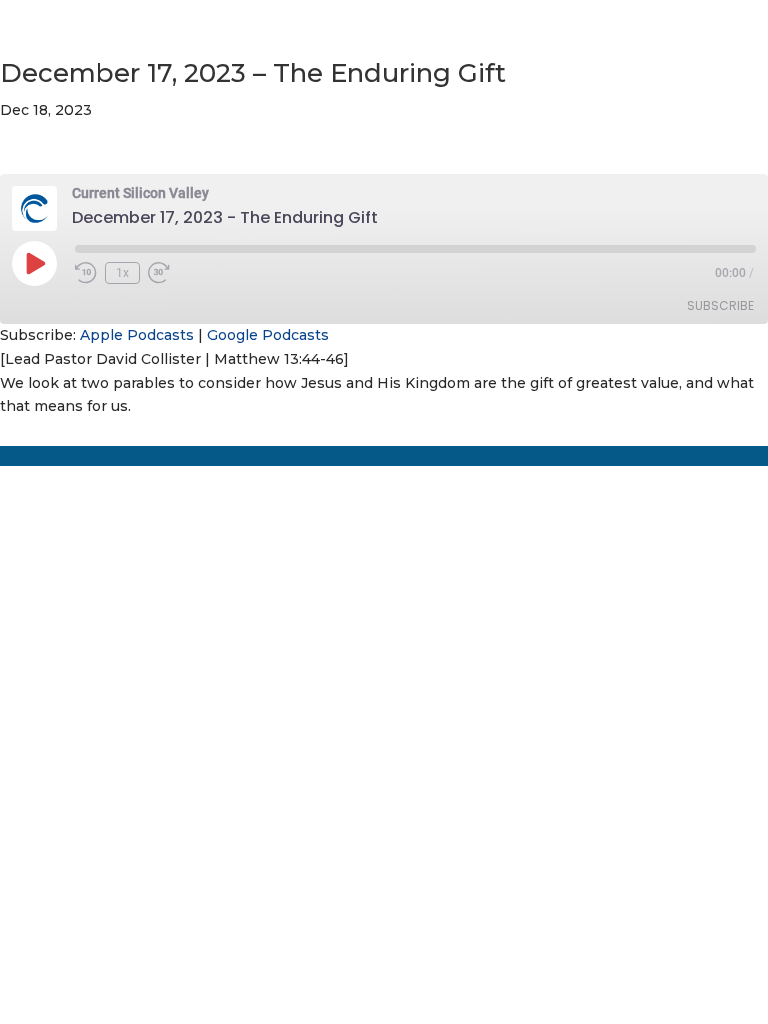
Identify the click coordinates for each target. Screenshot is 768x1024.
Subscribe (720, 305)
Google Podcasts (268, 335)
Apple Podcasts (137, 335)
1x (122, 273)
